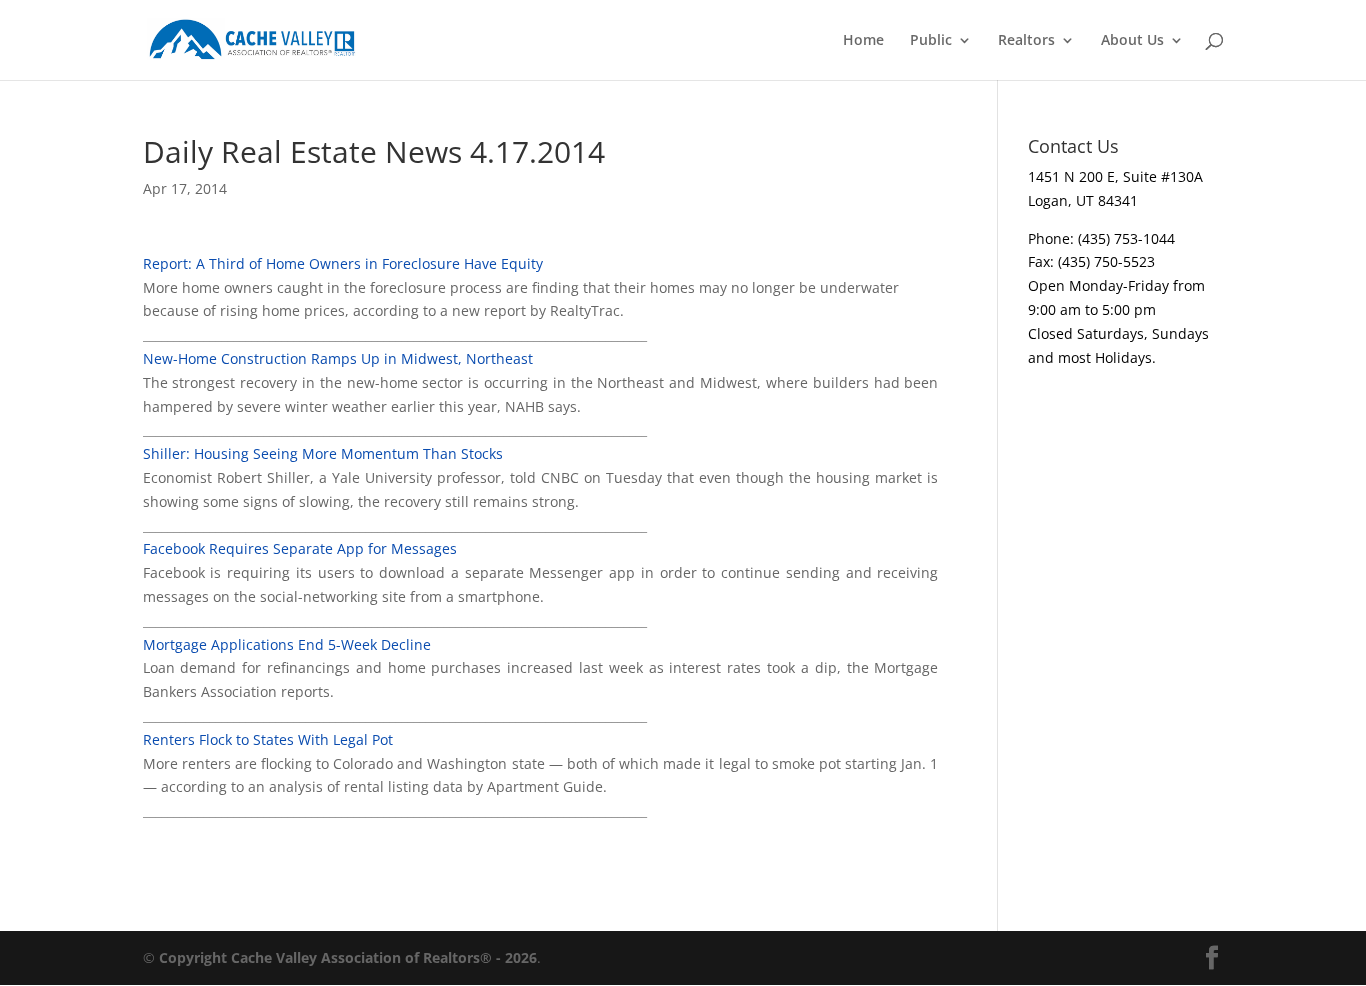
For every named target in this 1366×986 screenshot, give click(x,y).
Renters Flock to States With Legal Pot (268, 739)
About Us (1132, 41)
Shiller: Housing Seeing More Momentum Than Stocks (323, 453)
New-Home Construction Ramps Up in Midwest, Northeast (338, 358)
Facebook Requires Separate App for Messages (300, 548)
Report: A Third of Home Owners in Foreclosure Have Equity (343, 263)
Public (931, 41)
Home (863, 41)
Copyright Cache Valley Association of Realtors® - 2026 (348, 957)
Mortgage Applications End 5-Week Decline (287, 644)
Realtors (1026, 41)
